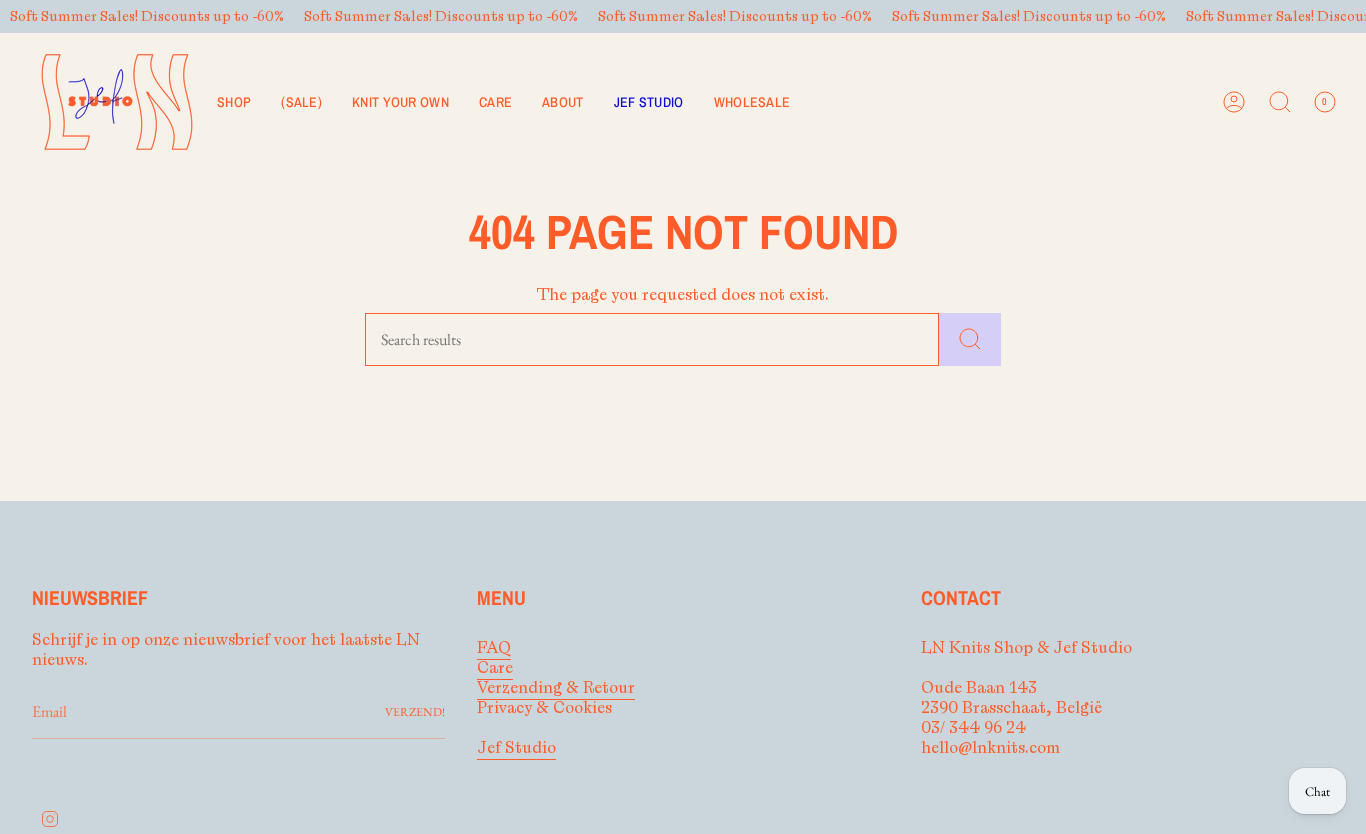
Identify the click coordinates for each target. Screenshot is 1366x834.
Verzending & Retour (556, 688)
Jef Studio (516, 748)
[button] (234, 102)
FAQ (494, 648)
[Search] (970, 339)
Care (495, 668)
